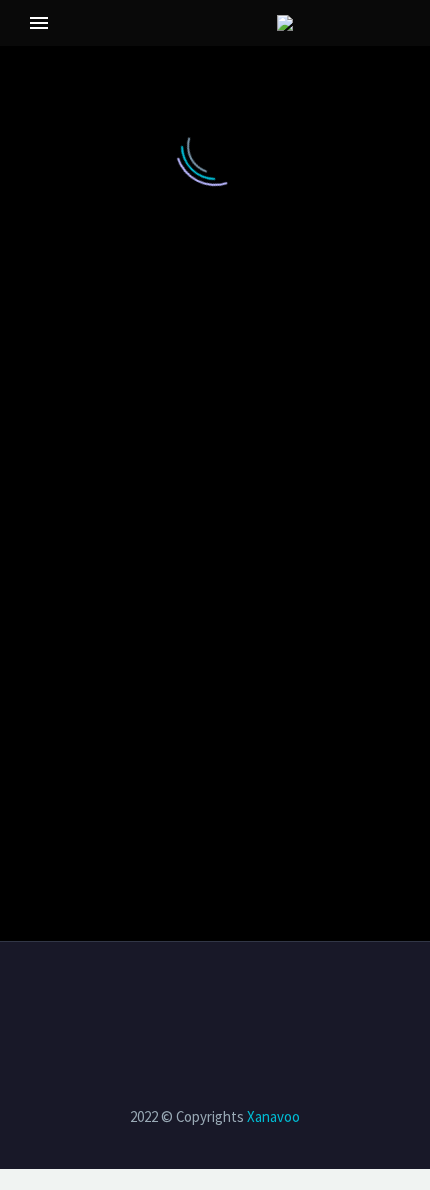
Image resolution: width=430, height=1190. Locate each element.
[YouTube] (228, 996)
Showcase (241, 53)
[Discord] (254, 996)
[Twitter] (176, 996)
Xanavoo (273, 1116)
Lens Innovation (89, 53)
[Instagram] (202, 996)
